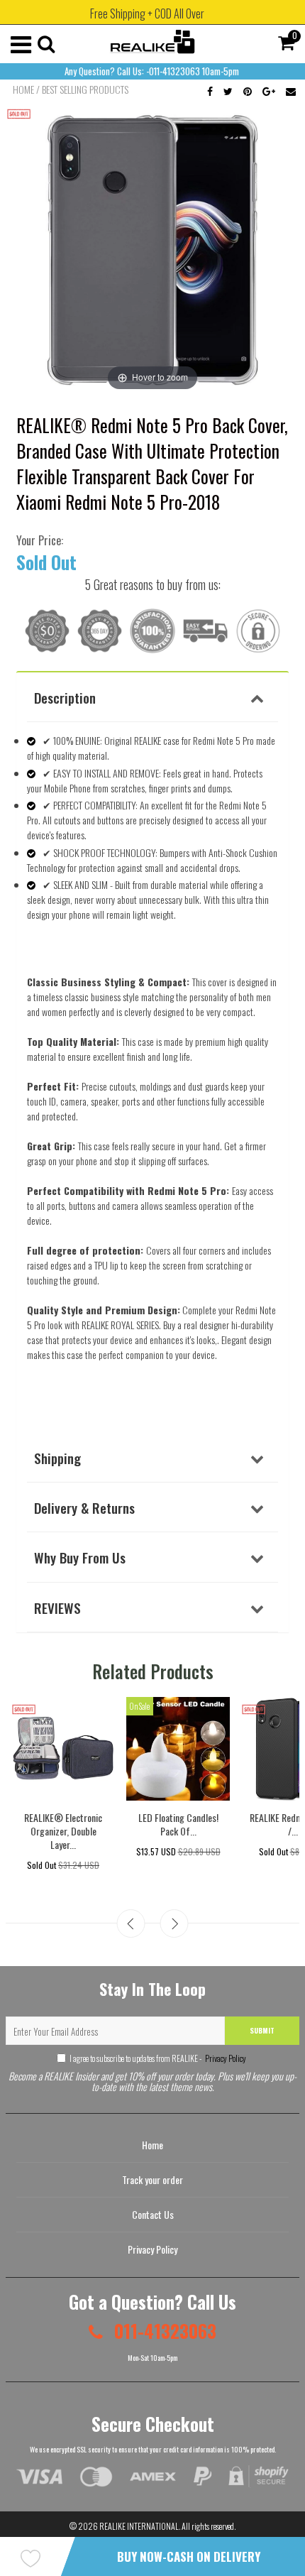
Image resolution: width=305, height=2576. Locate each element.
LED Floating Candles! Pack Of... (178, 1824)
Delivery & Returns (84, 1507)
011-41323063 (163, 2331)
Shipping (57, 1458)
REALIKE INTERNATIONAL (139, 2526)
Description (65, 697)
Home (23, 89)
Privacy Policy (225, 2058)
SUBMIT (262, 2030)
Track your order (152, 2179)
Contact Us (153, 2214)
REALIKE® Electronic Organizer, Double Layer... (63, 1831)
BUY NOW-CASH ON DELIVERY (189, 2556)
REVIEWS (57, 1608)
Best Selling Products (85, 89)
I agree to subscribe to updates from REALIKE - (158, 2058)
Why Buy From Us (80, 1557)
